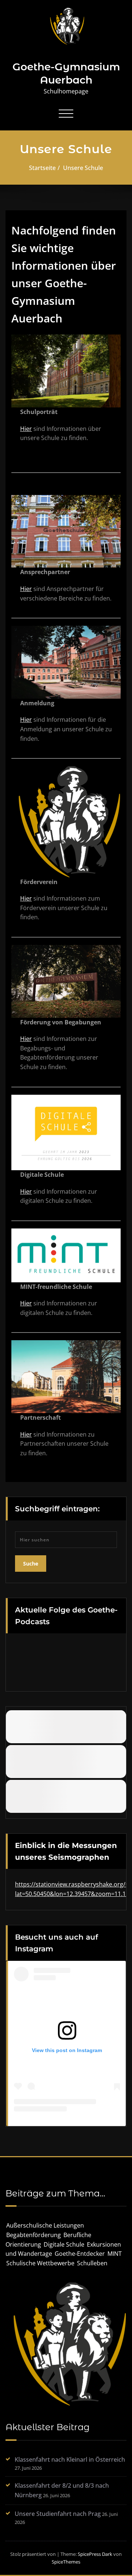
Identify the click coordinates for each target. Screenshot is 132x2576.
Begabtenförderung (34, 2235)
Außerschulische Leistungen (45, 2225)
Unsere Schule (83, 168)
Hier (26, 429)
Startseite (42, 168)
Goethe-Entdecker (80, 2254)
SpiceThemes (66, 2562)
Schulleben (92, 2263)
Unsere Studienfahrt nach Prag (58, 2514)
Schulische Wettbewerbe (40, 2263)
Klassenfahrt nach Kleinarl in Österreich (70, 2459)
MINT (115, 2254)
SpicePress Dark (95, 2554)
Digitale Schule (64, 2244)
